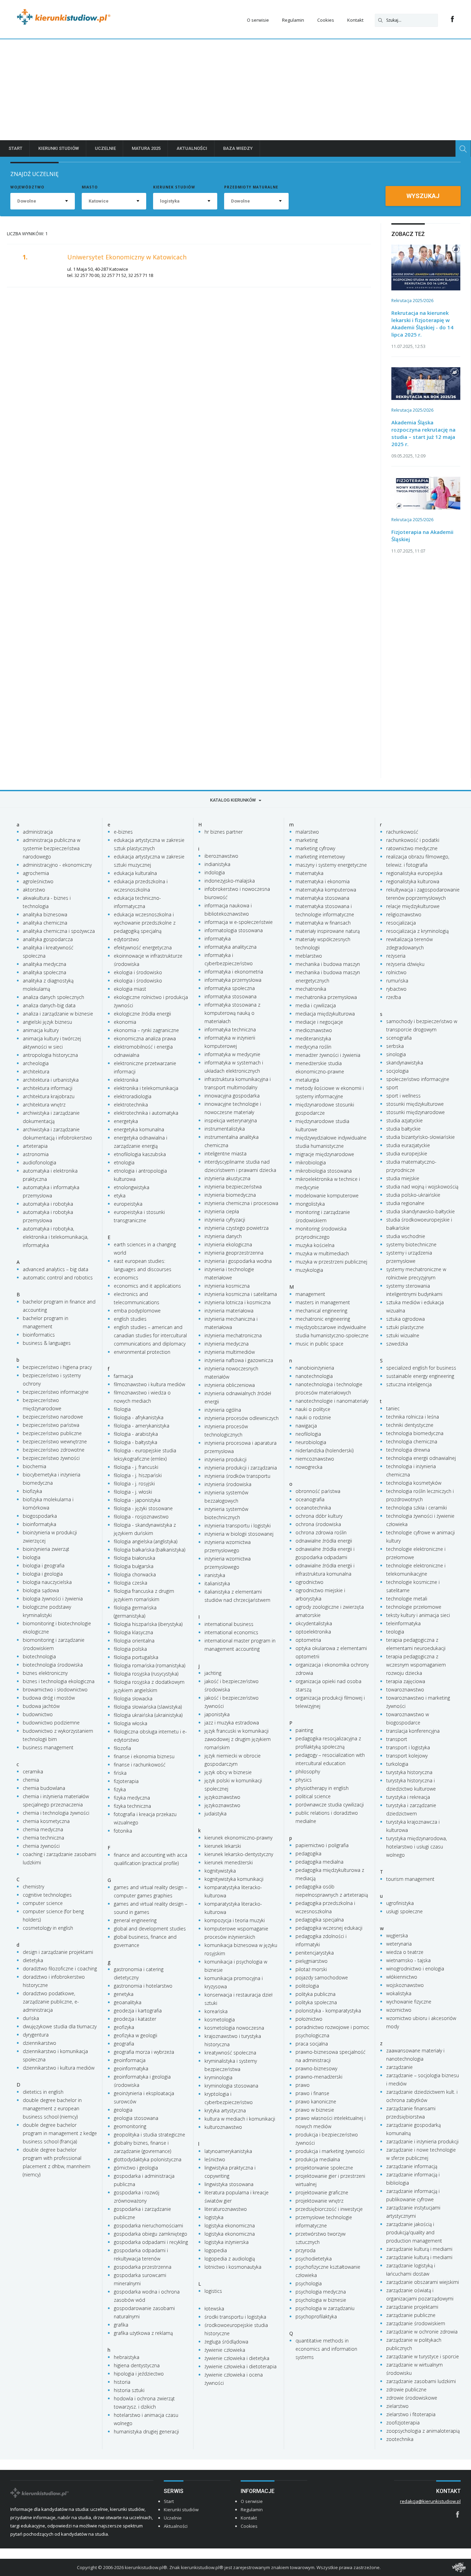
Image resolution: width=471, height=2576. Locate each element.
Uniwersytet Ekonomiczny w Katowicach (127, 257)
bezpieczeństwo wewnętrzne (55, 1441)
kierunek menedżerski (229, 1862)
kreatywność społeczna (230, 2053)
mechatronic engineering (323, 1319)
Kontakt (355, 20)
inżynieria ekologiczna (228, 1244)
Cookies (326, 20)
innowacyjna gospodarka (232, 1096)
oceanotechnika (313, 1508)
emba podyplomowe (137, 1311)
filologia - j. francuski (136, 1467)
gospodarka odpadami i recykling (151, 2242)
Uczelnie (105, 148)
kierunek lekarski (223, 1846)
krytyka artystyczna (225, 2110)
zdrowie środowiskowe (412, 2398)
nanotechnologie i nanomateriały (332, 1401)
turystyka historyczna (409, 1772)
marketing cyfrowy (315, 848)
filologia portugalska (136, 1657)
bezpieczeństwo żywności (51, 1458)
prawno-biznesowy (316, 2068)
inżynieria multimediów (230, 1352)
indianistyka (217, 864)
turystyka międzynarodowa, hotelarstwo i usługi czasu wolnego (417, 1847)
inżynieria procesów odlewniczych (242, 1418)
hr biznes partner (224, 832)
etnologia (124, 1162)
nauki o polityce (313, 1409)
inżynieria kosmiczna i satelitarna (241, 1294)
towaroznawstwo (405, 1689)
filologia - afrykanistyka (139, 1417)
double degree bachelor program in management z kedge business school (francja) (60, 2133)
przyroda (305, 2250)
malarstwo (307, 832)
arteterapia (35, 1146)
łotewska (214, 2309)
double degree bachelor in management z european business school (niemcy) (52, 2108)
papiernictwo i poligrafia (322, 1845)
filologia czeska (131, 1583)
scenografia (399, 1038)
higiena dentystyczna (137, 2365)
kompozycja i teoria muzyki (235, 1920)
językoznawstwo (222, 1797)
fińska (120, 1773)
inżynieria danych (223, 1236)
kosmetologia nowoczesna (234, 2028)
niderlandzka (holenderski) (324, 1450)
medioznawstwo (314, 1030)
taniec (393, 1408)
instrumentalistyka (225, 1129)
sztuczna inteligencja (409, 1384)
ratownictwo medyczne (412, 848)
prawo (303, 2085)
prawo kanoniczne (316, 2101)
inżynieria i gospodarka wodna (238, 1261)
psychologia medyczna (321, 2292)
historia (122, 2382)
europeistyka (128, 1204)
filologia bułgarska (134, 1566)
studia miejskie (403, 1178)
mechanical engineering (321, 1311)
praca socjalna (312, 2044)
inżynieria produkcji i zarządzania (241, 1468)
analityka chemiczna (45, 923)
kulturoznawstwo (223, 2127)
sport (392, 1087)
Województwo (27, 187)
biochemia (34, 1466)
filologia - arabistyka (136, 1434)
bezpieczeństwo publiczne (52, 1433)
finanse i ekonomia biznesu (144, 1756)
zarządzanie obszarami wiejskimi (423, 2282)
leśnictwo (215, 2159)
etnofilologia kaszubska (140, 1154)
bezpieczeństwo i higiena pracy (57, 1367)
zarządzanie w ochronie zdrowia (422, 2332)
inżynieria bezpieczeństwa (233, 1187)
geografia (124, 2044)
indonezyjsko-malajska (230, 881)
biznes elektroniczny (45, 1673)
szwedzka (397, 1344)
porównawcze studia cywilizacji (330, 1805)
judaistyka (216, 1813)
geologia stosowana (136, 2118)
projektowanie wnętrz (319, 2201)
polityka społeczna (316, 2002)
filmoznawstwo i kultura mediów (149, 1384)
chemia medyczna (43, 1829)
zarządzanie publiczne (411, 2315)
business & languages (47, 1343)
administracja (38, 832)
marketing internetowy (320, 857)
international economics (231, 1632)
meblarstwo (309, 956)
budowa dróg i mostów (49, 1698)
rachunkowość (402, 832)
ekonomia (125, 1022)
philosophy (308, 1771)
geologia (123, 2110)
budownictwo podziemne (51, 1723)
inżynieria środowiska (228, 1484)
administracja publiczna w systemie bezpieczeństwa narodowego (52, 848)
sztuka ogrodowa (405, 1319)
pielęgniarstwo (312, 1961)
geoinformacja (130, 2060)
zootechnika (400, 2439)
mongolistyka (310, 1204)
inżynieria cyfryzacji (225, 1220)
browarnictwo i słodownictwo (55, 1689)
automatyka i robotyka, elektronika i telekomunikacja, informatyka (56, 1237)
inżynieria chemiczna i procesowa (241, 1203)
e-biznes (123, 832)
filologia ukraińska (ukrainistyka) (148, 1715)
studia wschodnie (406, 1236)
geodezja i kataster (135, 2019)
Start (16, 148)
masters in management (323, 1302)
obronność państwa (318, 1491)
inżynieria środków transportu (237, 1476)
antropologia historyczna (50, 1055)
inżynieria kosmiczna (227, 1286)
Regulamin (293, 20)
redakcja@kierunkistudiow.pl (430, 2501)
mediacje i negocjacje (319, 1022)
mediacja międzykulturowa (325, 1014)
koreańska (216, 2011)
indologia (215, 872)
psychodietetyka (314, 2259)
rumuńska (397, 981)
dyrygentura (36, 2035)
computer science (43, 1903)
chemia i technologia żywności (56, 1813)
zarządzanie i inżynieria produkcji (422, 2141)
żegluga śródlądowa (226, 2342)
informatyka (218, 939)
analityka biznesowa (45, 914)
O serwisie (258, 20)
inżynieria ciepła (222, 1211)
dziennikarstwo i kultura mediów (59, 2068)
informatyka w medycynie (232, 1054)
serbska (395, 1046)
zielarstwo (397, 2406)
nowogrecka (309, 1467)
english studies (130, 1319)
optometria (308, 1640)
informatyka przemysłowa (233, 980)
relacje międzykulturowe (413, 906)
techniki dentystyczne (410, 1425)
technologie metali (407, 1599)
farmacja (123, 1376)
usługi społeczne (404, 1911)
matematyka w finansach (323, 923)
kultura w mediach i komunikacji (240, 2119)
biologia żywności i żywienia (53, 1599)
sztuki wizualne (403, 1335)
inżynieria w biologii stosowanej (239, 1534)
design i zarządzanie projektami (58, 1952)
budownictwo (38, 1714)
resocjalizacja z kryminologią (417, 931)
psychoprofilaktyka (316, 2316)
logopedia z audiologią (230, 2259)
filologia (122, 1409)
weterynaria (399, 1944)
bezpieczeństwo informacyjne (56, 1392)
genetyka (124, 1994)
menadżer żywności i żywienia (328, 1055)
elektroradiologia (133, 1096)
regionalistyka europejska (414, 873)
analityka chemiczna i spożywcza (59, 931)
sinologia (396, 1054)
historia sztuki (129, 2390)
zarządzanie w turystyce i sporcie (423, 2356)
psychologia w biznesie (321, 2300)
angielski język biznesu (47, 1022)
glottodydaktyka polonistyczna (148, 2159)
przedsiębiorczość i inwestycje (329, 2209)
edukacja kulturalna (135, 873)
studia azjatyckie (404, 1120)
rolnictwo (396, 972)
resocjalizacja (401, 923)
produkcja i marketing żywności (330, 2151)
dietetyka (33, 1960)
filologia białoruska (134, 1558)
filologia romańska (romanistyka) (149, 1665)
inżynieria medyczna (227, 1344)
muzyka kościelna (315, 1245)
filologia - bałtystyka (136, 1442)
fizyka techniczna (132, 1806)
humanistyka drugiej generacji (146, 2431)
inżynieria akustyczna (227, 1178)
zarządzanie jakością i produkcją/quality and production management (414, 2232)
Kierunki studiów (59, 148)
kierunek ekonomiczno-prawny (238, 1838)
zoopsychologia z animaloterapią (423, 2431)
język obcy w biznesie (228, 1772)
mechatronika (311, 989)
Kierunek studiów (174, 187)
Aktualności (192, 148)
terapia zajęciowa (406, 1681)
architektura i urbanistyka (51, 1080)
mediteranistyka (313, 1038)
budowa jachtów (41, 1706)
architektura (36, 1071)
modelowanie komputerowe (327, 1196)
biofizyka (32, 1491)
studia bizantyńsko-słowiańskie (420, 1137)
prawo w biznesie (315, 2110)
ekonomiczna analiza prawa (145, 1038)
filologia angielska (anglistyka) (146, 1541)
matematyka (309, 873)
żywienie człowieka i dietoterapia (240, 2366)
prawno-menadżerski (319, 2077)
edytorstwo (126, 939)
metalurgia (307, 1080)
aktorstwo (34, 890)
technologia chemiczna (412, 1441)
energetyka (126, 1121)
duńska (31, 2018)
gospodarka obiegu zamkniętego (151, 2234)
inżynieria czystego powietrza (237, 1228)
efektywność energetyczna (143, 947)
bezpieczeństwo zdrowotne (54, 1450)
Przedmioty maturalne (251, 187)
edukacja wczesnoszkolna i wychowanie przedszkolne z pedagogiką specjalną (145, 923)
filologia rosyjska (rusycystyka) (146, 1674)
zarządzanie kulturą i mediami (419, 2249)
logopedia (216, 2250)
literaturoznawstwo (226, 2209)
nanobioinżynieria (315, 1368)
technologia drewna (408, 1450)
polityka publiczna (315, 1994)
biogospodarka (40, 1516)
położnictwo (309, 2019)
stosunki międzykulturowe (415, 1104)
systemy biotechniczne (411, 1244)
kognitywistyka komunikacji (234, 1879)
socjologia (397, 1071)
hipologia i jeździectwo (139, 2374)
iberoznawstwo (221, 856)
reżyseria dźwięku (405, 964)
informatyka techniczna (230, 1029)
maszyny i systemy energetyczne (331, 865)
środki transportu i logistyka (235, 2317)
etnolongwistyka (132, 1187)
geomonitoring (130, 2126)
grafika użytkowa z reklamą (143, 2333)
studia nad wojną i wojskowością (422, 1187)
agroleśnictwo (38, 881)
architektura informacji (48, 1088)
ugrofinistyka (400, 1903)
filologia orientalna (134, 1641)
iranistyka (215, 1575)
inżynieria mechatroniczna (233, 1335)
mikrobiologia (311, 1162)
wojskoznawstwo (405, 1985)
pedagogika (308, 1853)
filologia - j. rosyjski (134, 1483)
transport (397, 1739)
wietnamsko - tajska (408, 1960)
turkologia (397, 1764)
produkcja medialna (318, 2159)
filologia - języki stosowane (143, 1508)
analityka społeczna (44, 972)
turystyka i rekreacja (408, 1797)
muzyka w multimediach (322, 1253)
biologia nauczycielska (47, 1582)
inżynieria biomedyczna (230, 1195)
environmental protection (142, 1352)
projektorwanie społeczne (324, 2168)
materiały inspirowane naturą (328, 931)
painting (304, 1730)
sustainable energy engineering (420, 1376)
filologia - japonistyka (137, 1500)
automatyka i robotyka (48, 1204)
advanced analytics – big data (56, 1269)
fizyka (120, 1789)
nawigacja (306, 1426)
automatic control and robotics (58, 1277)
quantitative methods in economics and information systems (326, 2349)
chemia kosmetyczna (46, 1821)
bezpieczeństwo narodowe (53, 1417)
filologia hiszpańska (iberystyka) (148, 1624)
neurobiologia (311, 1442)
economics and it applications (147, 1286)
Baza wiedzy (238, 148)
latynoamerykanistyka (228, 2151)
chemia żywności (41, 1846)
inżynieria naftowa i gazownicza (239, 1360)
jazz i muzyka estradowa (232, 1723)
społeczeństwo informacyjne (418, 1079)
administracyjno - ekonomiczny (57, 865)
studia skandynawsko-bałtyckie (420, 1211)
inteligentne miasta (226, 1153)
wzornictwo (399, 2010)
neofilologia (308, 1434)
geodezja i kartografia (138, 2011)
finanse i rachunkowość (140, 1765)
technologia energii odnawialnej (421, 1458)
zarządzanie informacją (412, 2166)
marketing (307, 840)
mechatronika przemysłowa (326, 997)
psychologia (309, 2283)
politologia (307, 1986)
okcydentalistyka (314, 1623)
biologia (32, 1557)
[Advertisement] (235, 91)
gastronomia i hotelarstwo (143, 1986)
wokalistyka (399, 1993)
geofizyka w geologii (136, 2035)
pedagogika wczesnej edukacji (329, 1928)
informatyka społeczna (230, 988)
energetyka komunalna (139, 1129)
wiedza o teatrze (405, 1952)
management (310, 1294)
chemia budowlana (44, 1788)
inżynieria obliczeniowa (230, 1385)
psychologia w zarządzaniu (325, 2308)
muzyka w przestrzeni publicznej (331, 1262)
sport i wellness (403, 1096)
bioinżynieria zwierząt (46, 1549)
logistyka (214, 2217)
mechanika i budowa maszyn (328, 964)
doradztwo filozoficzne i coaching (60, 1969)
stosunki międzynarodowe (415, 1112)
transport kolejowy (407, 1756)
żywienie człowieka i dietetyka (237, 2358)
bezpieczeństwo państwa (51, 1425)
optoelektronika (313, 1632)
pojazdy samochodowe (322, 1977)
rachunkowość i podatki (413, 840)
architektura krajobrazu (49, 1096)
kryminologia (218, 2077)
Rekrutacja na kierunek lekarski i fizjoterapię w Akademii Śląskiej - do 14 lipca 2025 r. (422, 324)
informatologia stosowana (234, 930)
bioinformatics (39, 1335)
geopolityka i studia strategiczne (149, 2135)
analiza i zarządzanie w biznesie (58, 1014)
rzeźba (394, 997)
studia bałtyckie (403, 1129)
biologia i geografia (44, 1565)
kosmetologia (220, 2019)
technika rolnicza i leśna (413, 1417)
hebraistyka (127, 2357)
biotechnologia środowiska (53, 1665)
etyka (120, 1196)
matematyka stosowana (322, 898)
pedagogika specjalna (320, 1920)
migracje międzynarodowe (325, 1154)
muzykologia (309, 1270)
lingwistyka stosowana (229, 2184)
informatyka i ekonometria (234, 972)
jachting (213, 1673)
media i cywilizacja (316, 1005)
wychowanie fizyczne (409, 2002)
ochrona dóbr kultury (319, 1516)
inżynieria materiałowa (229, 1311)
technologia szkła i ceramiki (417, 1508)
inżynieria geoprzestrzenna (234, 1253)
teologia (395, 1632)
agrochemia (36, 873)
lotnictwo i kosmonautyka (233, 2267)
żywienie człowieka (225, 2350)
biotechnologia (39, 1656)
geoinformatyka (131, 2068)
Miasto (90, 187)
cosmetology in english (48, 1928)
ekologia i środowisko (138, 972)
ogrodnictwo (309, 1582)
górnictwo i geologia (136, 2168)
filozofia (122, 1748)
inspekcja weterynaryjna (231, 1120)
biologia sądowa (41, 1590)
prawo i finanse (312, 2093)
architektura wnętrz (44, 1105)
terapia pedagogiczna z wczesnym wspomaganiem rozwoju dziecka (416, 1665)
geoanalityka (128, 2002)
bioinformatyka (39, 1524)
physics (304, 1780)
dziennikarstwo (39, 2043)
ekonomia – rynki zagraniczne (146, 1030)
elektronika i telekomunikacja (146, 1088)
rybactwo (396, 989)
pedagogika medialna (319, 1862)
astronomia (36, 1154)
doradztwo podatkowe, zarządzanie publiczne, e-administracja (51, 2002)
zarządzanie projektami (412, 2307)
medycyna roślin (313, 1047)
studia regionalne (405, 1203)
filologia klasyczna (133, 1632)
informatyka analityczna (231, 947)
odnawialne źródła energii (324, 1541)
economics (126, 1277)
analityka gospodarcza (48, 939)
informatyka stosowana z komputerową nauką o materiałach (232, 1013)
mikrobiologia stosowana (324, 1171)
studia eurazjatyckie (408, 1145)
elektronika (126, 1080)
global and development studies (150, 1929)
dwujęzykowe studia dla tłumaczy (60, 2026)
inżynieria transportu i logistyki (238, 1526)
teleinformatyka (403, 1623)
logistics (213, 2291)
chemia (31, 1780)
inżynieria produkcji (226, 1459)
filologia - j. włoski (133, 1492)
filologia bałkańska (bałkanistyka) (149, 1550)
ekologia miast (130, 989)
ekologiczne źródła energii (142, 1014)
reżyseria (396, 956)
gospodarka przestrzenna (143, 2267)
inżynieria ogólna (223, 1410)
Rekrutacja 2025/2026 (412, 301)
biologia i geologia (43, 1574)
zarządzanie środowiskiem (416, 2323)
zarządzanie (399, 2067)
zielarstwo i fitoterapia (411, 2414)
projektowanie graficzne (322, 2192)
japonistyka (217, 1714)
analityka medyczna (44, 964)
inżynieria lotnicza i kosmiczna (238, 1302)
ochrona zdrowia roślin (321, 1532)
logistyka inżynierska (227, 2242)
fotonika (123, 1831)
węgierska (397, 1935)
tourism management (410, 1879)
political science (313, 1796)
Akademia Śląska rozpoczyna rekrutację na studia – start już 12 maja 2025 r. (423, 433)
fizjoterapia (126, 1781)
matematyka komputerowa (326, 890)
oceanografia (310, 1499)
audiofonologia (39, 1162)
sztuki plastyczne (405, 1327)
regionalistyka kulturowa (413, 881)
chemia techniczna (43, 1838)
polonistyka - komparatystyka (328, 2011)
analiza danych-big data (49, 1005)
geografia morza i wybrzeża (144, 2052)
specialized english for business (421, 1368)
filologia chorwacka (135, 1574)
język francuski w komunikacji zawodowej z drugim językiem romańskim (238, 1739)
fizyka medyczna (132, 1798)
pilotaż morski (311, 1969)
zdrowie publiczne (406, 2389)
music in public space (319, 1344)
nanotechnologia (314, 1376)
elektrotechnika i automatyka (146, 1113)
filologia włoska (131, 1723)
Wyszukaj (423, 196)
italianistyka (217, 1583)
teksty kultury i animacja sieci (418, 1615)
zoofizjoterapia (403, 2423)
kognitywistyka (220, 1871)
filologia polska (130, 1649)
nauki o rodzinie (313, 1417)
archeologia (36, 1063)
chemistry (33, 1887)
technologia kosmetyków (414, 1483)
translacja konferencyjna (413, 1731)
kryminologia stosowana (231, 2086)
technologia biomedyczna (415, 1433)
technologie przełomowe (414, 1607)
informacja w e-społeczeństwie (239, 922)
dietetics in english (43, 2092)
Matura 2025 (146, 148)
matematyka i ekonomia (323, 881)
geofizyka (124, 2027)
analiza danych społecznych (53, 997)
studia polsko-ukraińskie (413, 1195)
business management (48, 1747)
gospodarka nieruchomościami (148, 2225)
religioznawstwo (404, 914)
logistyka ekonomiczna (230, 2225)
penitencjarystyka (315, 1953)
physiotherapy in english (322, 1788)
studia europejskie (407, 1153)
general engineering (135, 1920)
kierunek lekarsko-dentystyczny (239, 1854)
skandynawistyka (405, 1063)
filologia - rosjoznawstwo (141, 1517)
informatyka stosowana (231, 996)
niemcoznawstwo (315, 1459)
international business (229, 1624)
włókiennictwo (402, 1977)
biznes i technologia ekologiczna (59, 1681)
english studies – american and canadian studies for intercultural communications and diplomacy (150, 1335)
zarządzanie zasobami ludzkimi (421, 2381)
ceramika (33, 1771)
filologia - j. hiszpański (138, 1475)
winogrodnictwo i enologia (415, 1969)
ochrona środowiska (318, 1524)
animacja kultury (41, 1030)
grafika (121, 2325)
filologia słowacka (133, 1698)
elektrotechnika (131, 1105)
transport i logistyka (408, 1747)
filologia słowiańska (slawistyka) (148, 1707)
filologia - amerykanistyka (142, 1426)
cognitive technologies (47, 1895)
